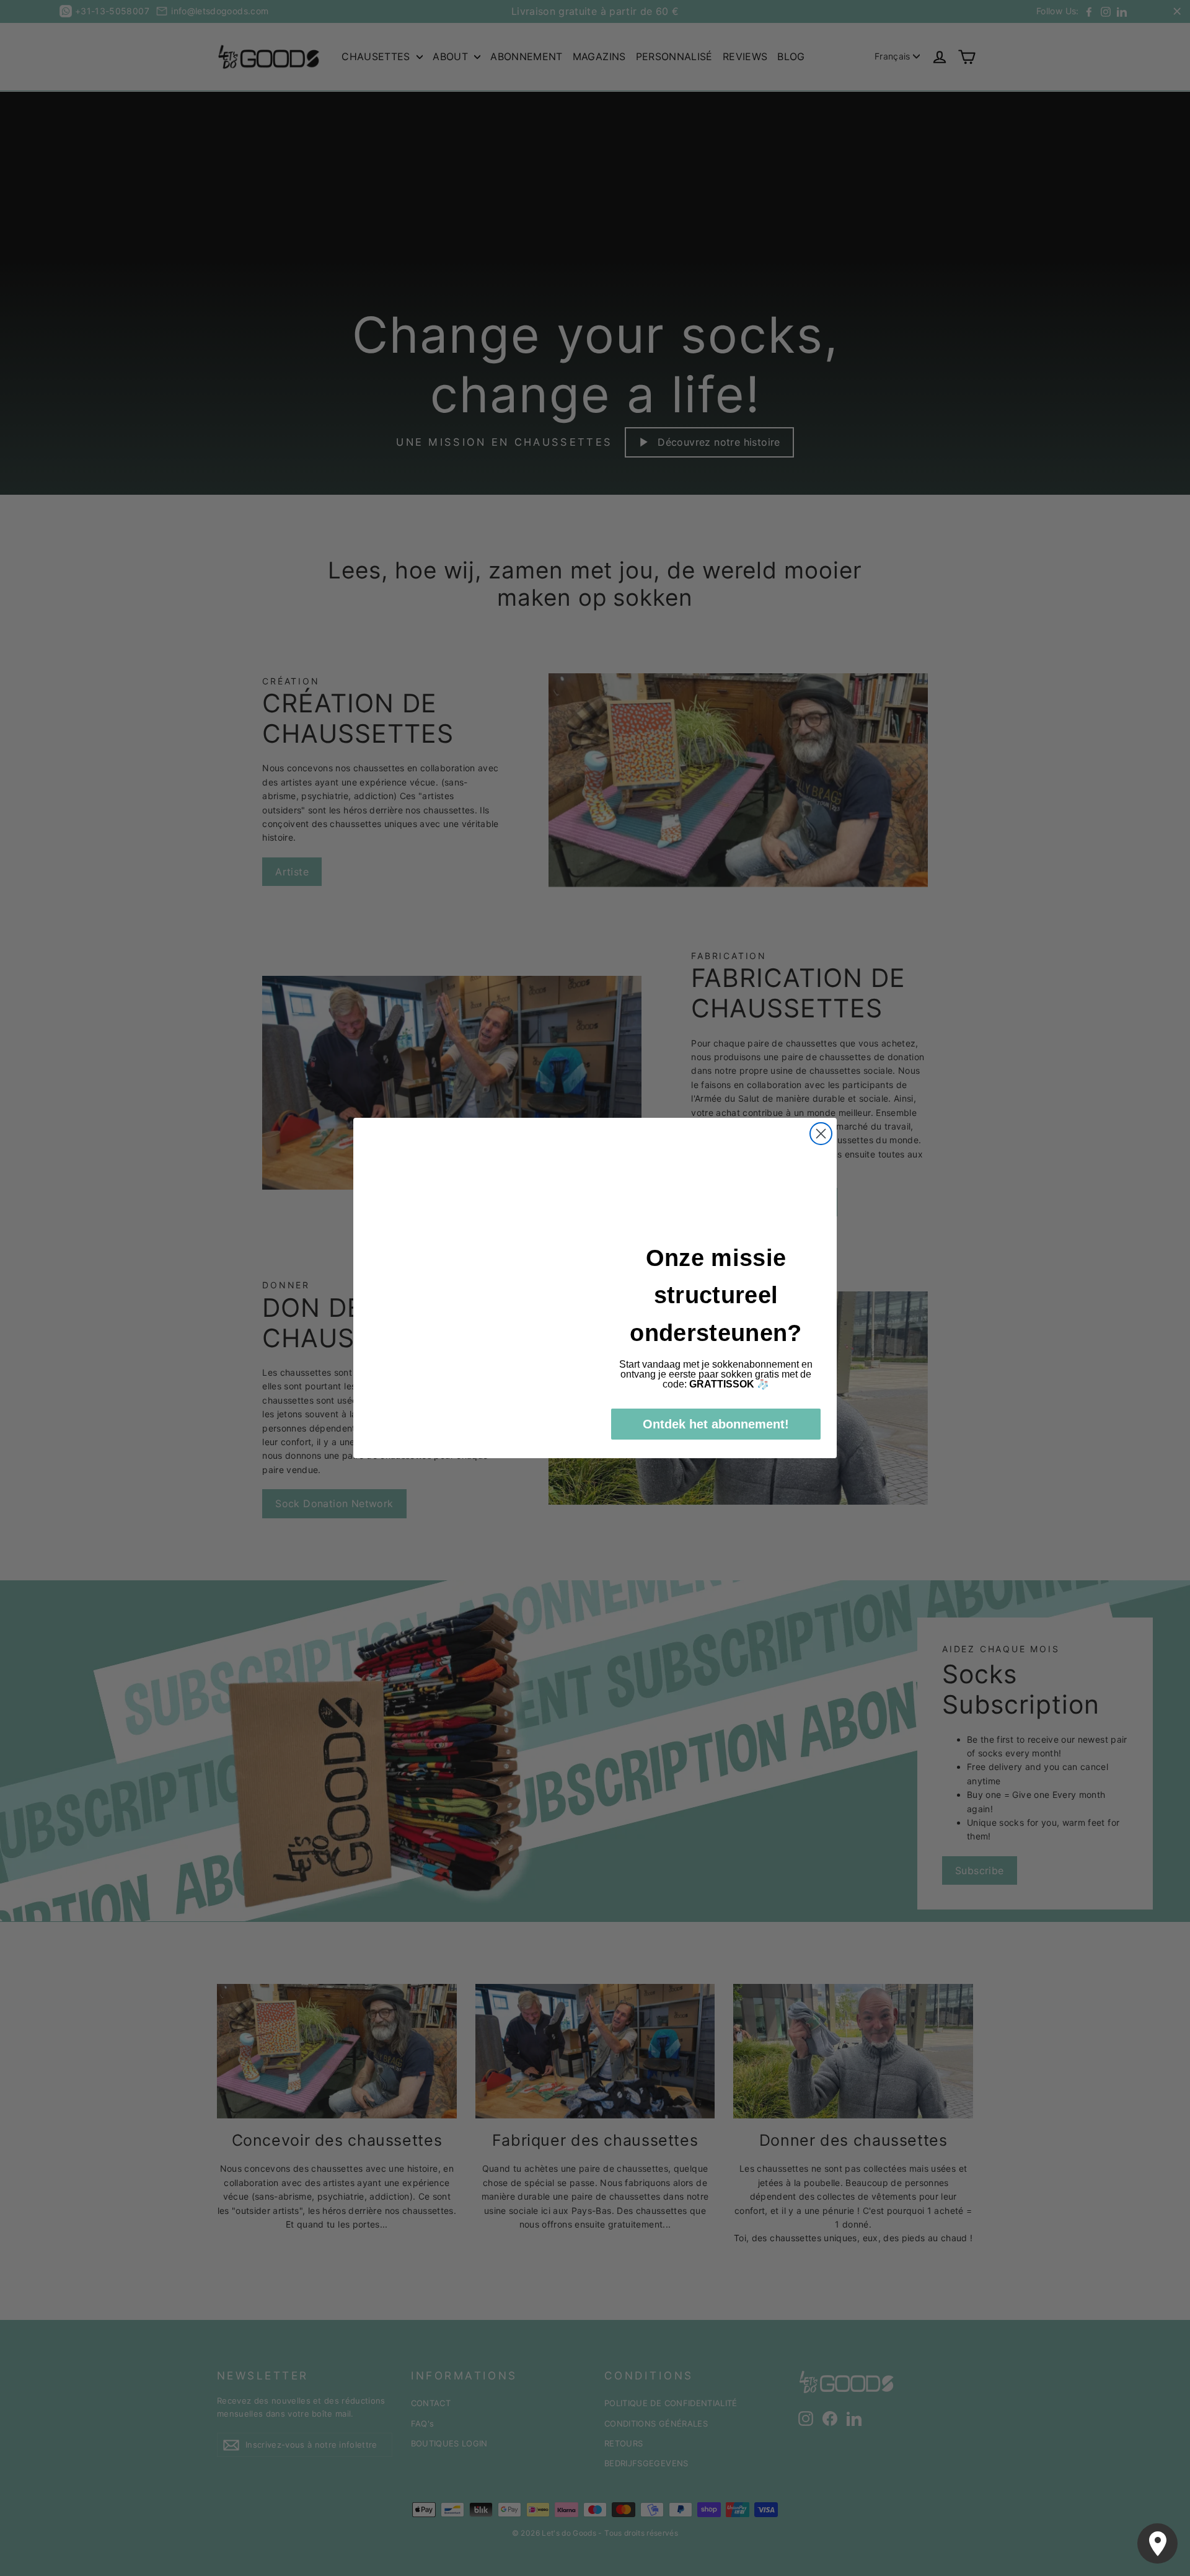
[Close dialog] (821, 1134)
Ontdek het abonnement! (716, 1424)
